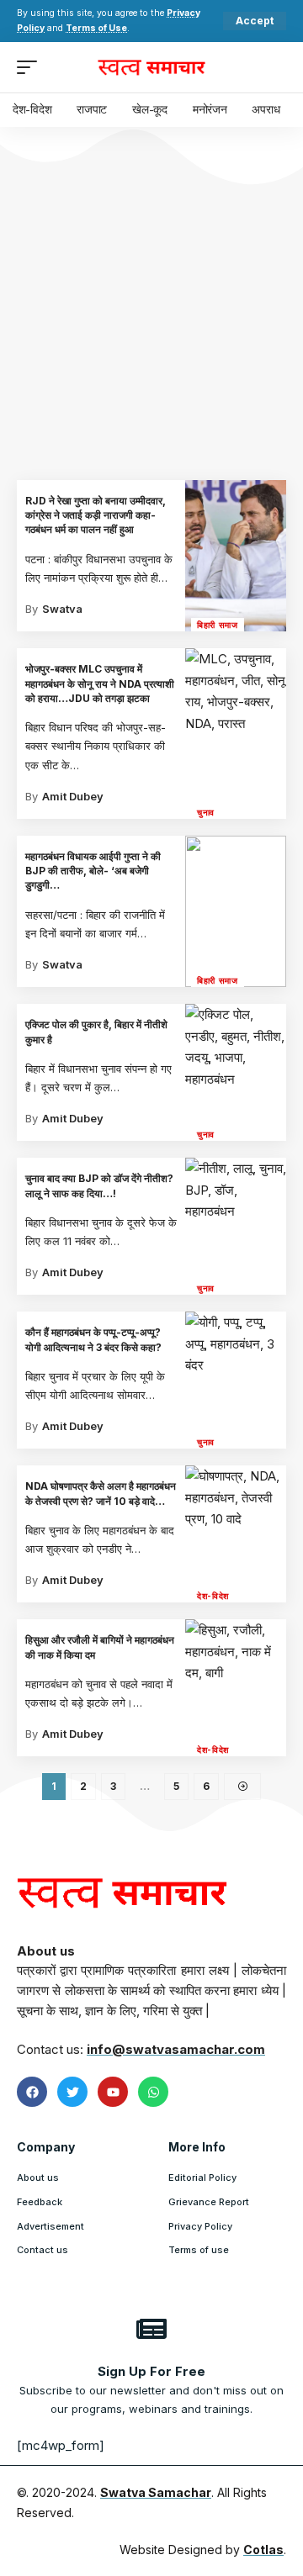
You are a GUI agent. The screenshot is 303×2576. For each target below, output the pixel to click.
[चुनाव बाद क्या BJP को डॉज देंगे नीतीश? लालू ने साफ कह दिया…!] (236, 1226)
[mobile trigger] (31, 67)
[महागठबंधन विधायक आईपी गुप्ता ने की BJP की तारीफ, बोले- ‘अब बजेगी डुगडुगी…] (236, 911)
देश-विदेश (213, 1596)
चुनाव (206, 812)
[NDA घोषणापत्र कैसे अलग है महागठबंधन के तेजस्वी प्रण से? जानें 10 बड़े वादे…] (236, 1534)
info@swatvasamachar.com (176, 2049)
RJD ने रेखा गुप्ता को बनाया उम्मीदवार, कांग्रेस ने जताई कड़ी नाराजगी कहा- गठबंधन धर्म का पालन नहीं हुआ (96, 515)
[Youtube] (113, 2092)
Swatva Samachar (156, 2492)
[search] (274, 67)
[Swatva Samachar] (151, 67)
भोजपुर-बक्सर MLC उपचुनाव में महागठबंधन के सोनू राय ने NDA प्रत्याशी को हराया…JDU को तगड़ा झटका (100, 684)
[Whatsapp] (153, 2092)
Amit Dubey (73, 796)
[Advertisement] (151, 320)
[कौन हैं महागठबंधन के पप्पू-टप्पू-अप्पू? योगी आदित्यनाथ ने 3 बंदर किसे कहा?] (236, 1380)
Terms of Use (96, 28)
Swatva (62, 609)
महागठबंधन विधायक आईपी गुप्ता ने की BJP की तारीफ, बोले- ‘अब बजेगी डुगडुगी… (93, 871)
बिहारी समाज (218, 625)
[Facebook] (32, 2092)
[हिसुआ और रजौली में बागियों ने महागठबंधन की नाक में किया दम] (236, 1688)
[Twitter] (72, 2092)
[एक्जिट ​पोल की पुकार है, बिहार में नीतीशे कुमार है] (236, 1072)
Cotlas (263, 2550)
